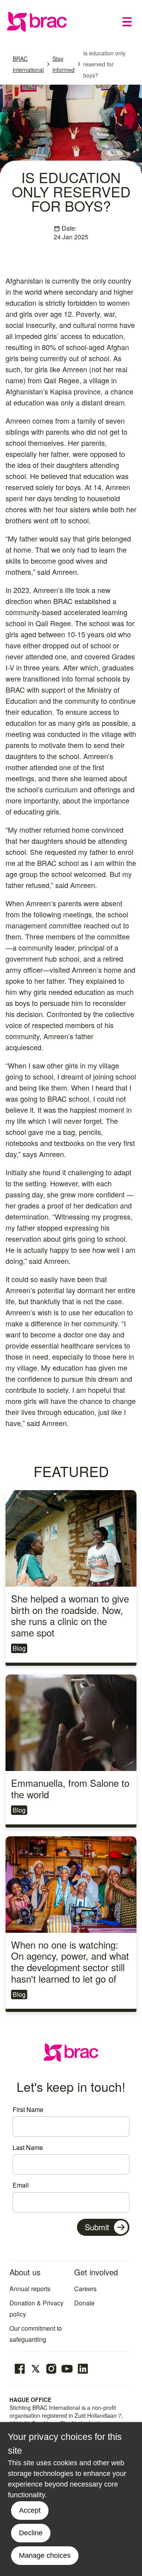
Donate (84, 2303)
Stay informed (64, 64)
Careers (85, 2289)
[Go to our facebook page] (20, 2369)
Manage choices (45, 2555)
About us (25, 2272)
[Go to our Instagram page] (51, 2369)
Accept (30, 2510)
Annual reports (30, 2289)
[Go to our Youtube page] (67, 2369)
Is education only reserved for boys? (104, 64)
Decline (31, 2533)
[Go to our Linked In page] (83, 2369)
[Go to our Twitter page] (35, 2369)
